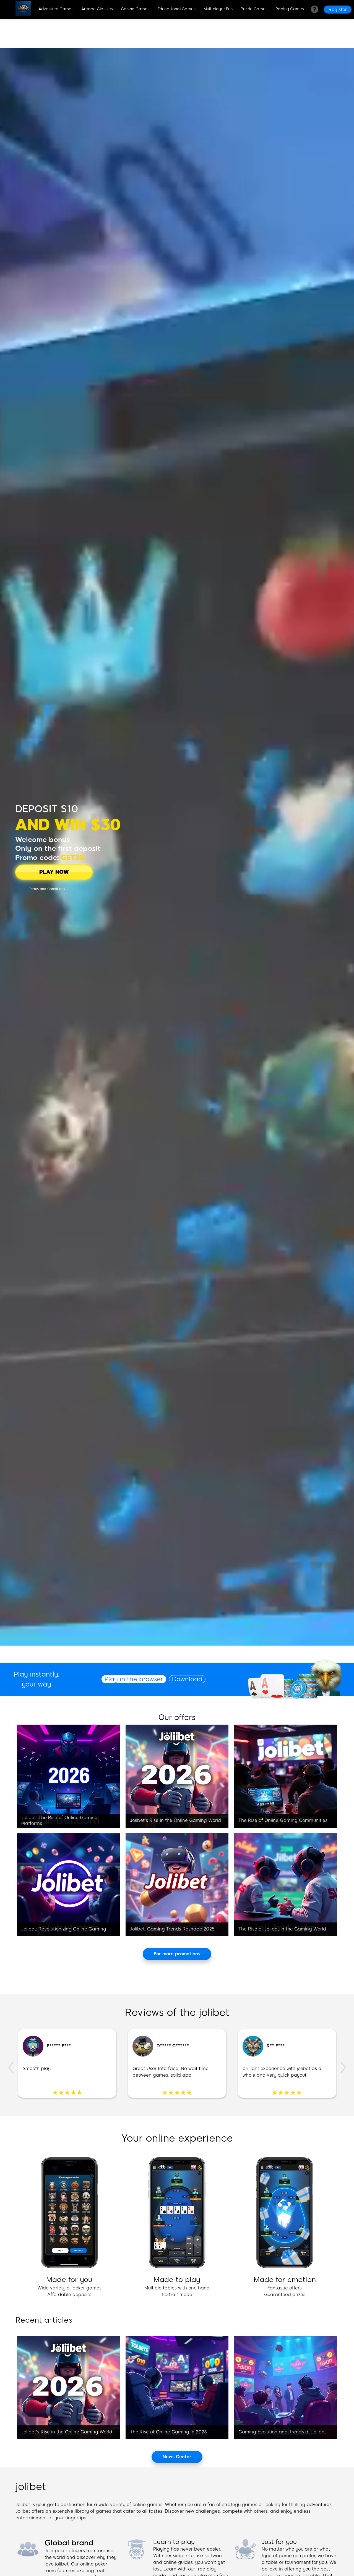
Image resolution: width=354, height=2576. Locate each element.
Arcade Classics (97, 9)
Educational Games (176, 9)
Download (187, 1679)
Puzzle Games (254, 9)
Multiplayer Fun (218, 9)
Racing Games (290, 9)
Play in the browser (134, 1679)
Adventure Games (56, 9)
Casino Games (135, 9)
